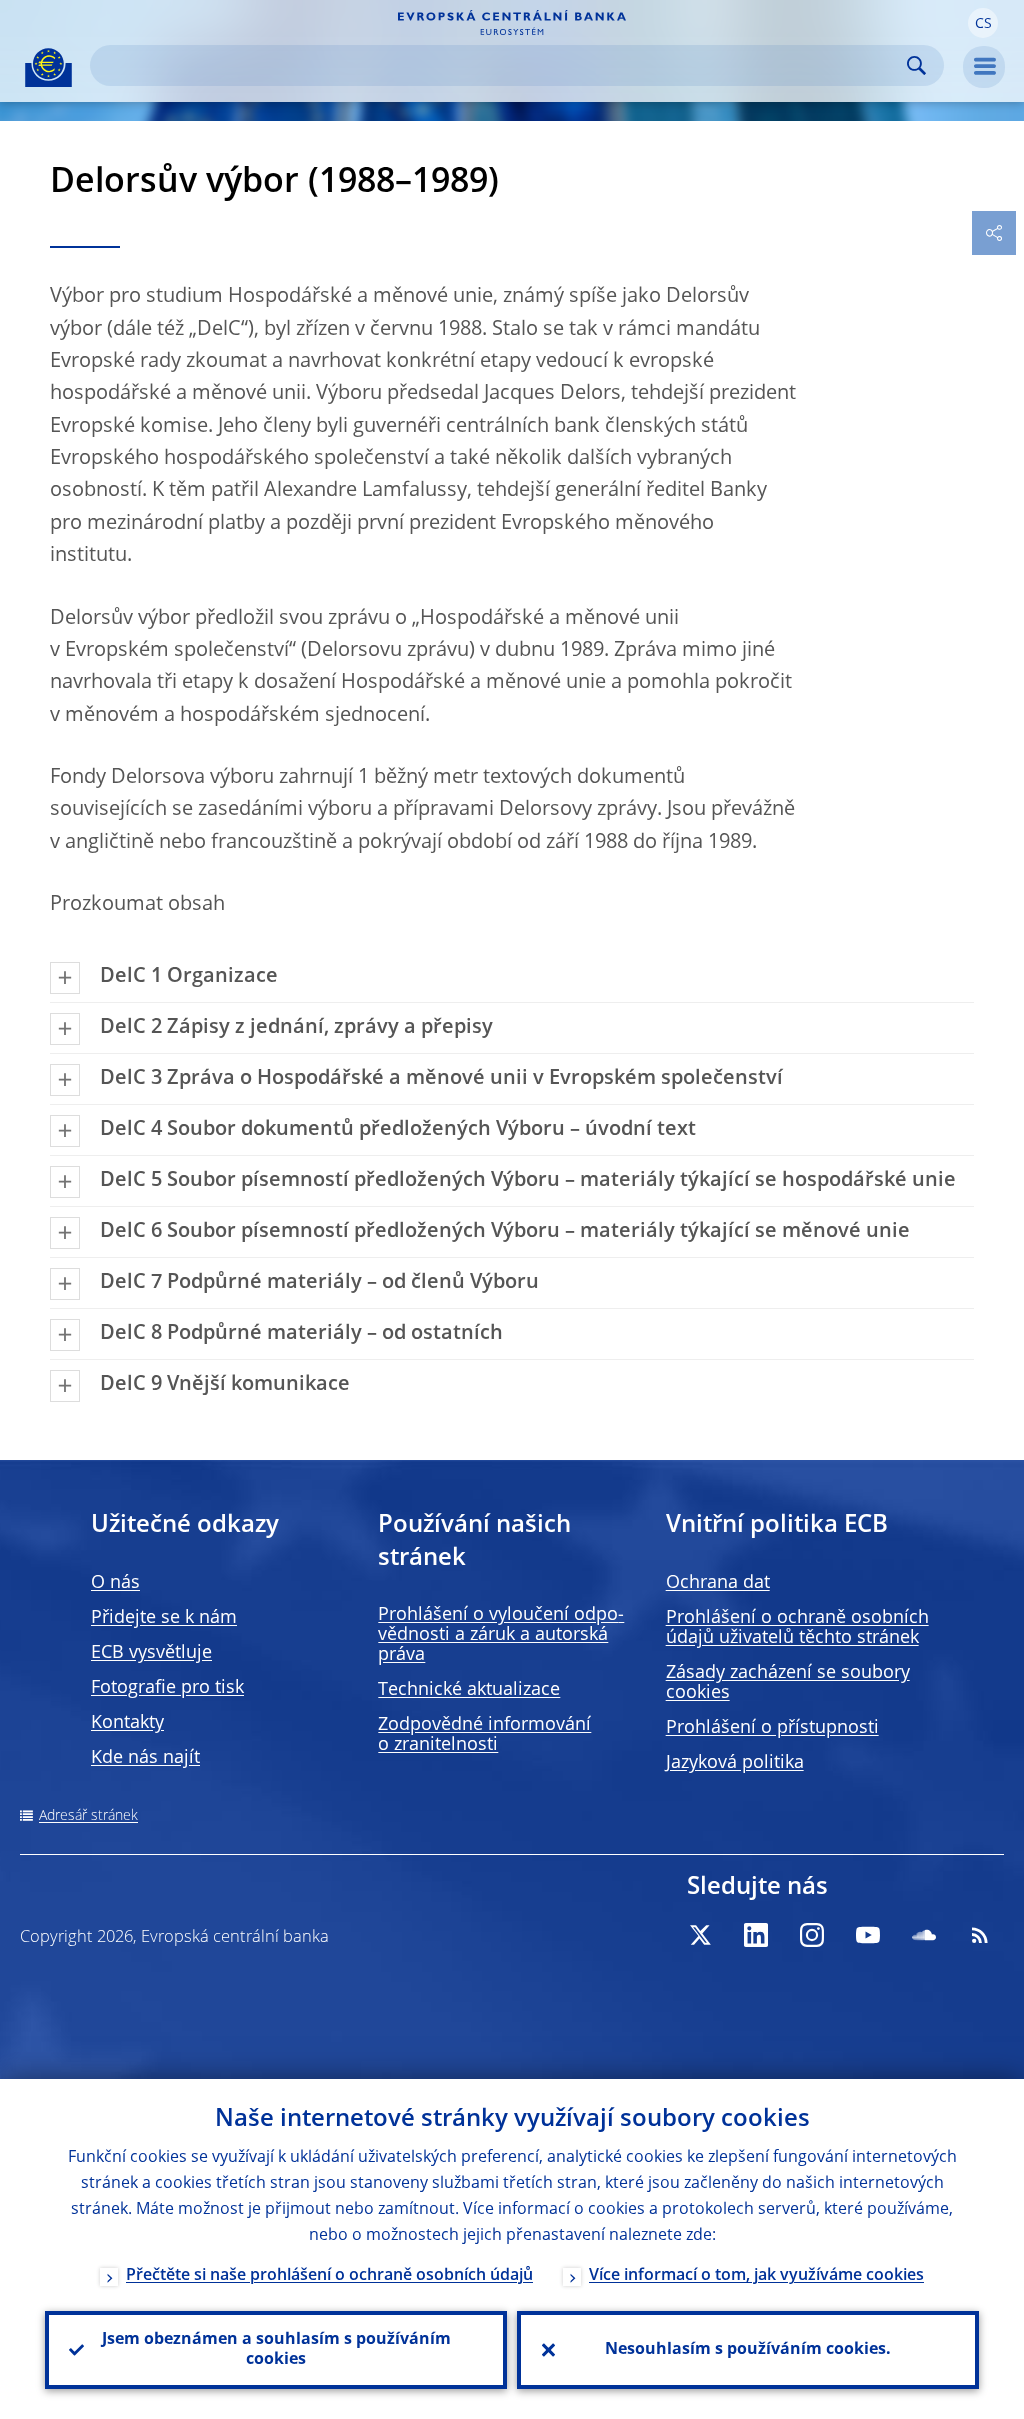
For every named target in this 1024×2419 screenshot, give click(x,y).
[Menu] (984, 67)
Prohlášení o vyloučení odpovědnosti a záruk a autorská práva (501, 1635)
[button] (983, 23)
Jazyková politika (735, 1763)
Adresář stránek (88, 1816)
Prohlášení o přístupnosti (772, 1728)
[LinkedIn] (756, 1935)
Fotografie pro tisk (167, 1688)
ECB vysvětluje (151, 1653)
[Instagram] (812, 1935)
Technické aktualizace (469, 1690)
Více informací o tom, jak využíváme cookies (756, 2276)
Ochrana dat (718, 1583)
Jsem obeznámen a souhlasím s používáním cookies (276, 2350)
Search (916, 65)
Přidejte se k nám (164, 1618)
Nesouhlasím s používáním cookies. (748, 2350)
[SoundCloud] (924, 1935)
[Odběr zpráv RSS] (980, 1935)
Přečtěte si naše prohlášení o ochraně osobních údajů (329, 2276)
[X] (700, 1935)
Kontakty (127, 1723)
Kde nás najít (145, 1758)
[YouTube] (868, 1935)
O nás (115, 1583)
